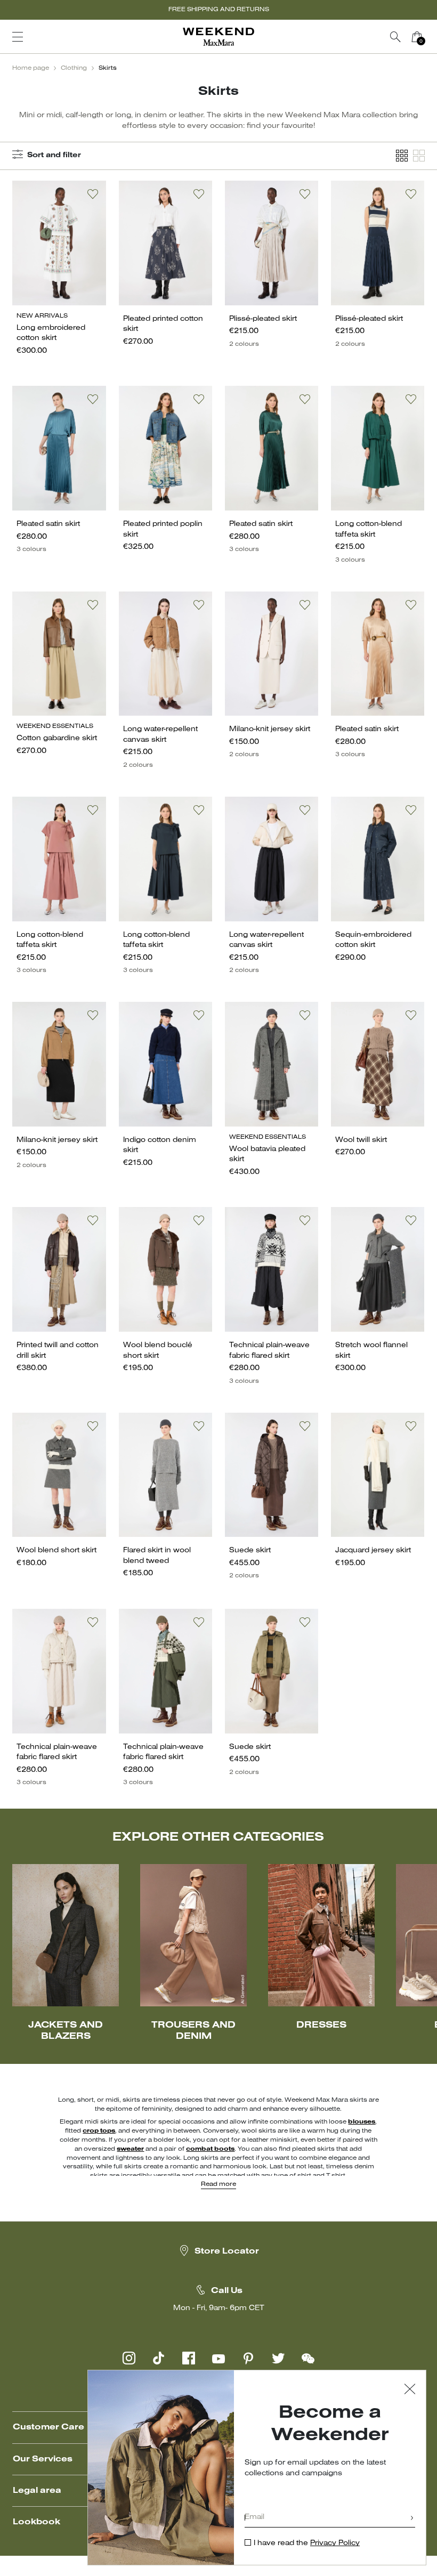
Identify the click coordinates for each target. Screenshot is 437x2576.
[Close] (410, 2390)
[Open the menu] (18, 37)
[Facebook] (189, 2358)
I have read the (307, 2543)
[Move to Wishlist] (93, 194)
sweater (130, 2149)
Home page (31, 68)
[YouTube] (218, 2358)
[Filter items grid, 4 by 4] (402, 156)
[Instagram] (129, 2358)
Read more (218, 2184)
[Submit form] (412, 2519)
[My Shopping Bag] (417, 37)
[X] (278, 2358)
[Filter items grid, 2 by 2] (419, 156)
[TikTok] (159, 2358)
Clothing (74, 68)
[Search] (395, 37)
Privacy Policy (335, 2543)
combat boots (210, 2149)
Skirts (108, 68)
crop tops (99, 2131)
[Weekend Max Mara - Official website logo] (218, 37)
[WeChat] (308, 2358)
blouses (362, 2122)
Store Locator (227, 2251)
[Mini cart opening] (432, 37)
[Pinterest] (248, 2358)
